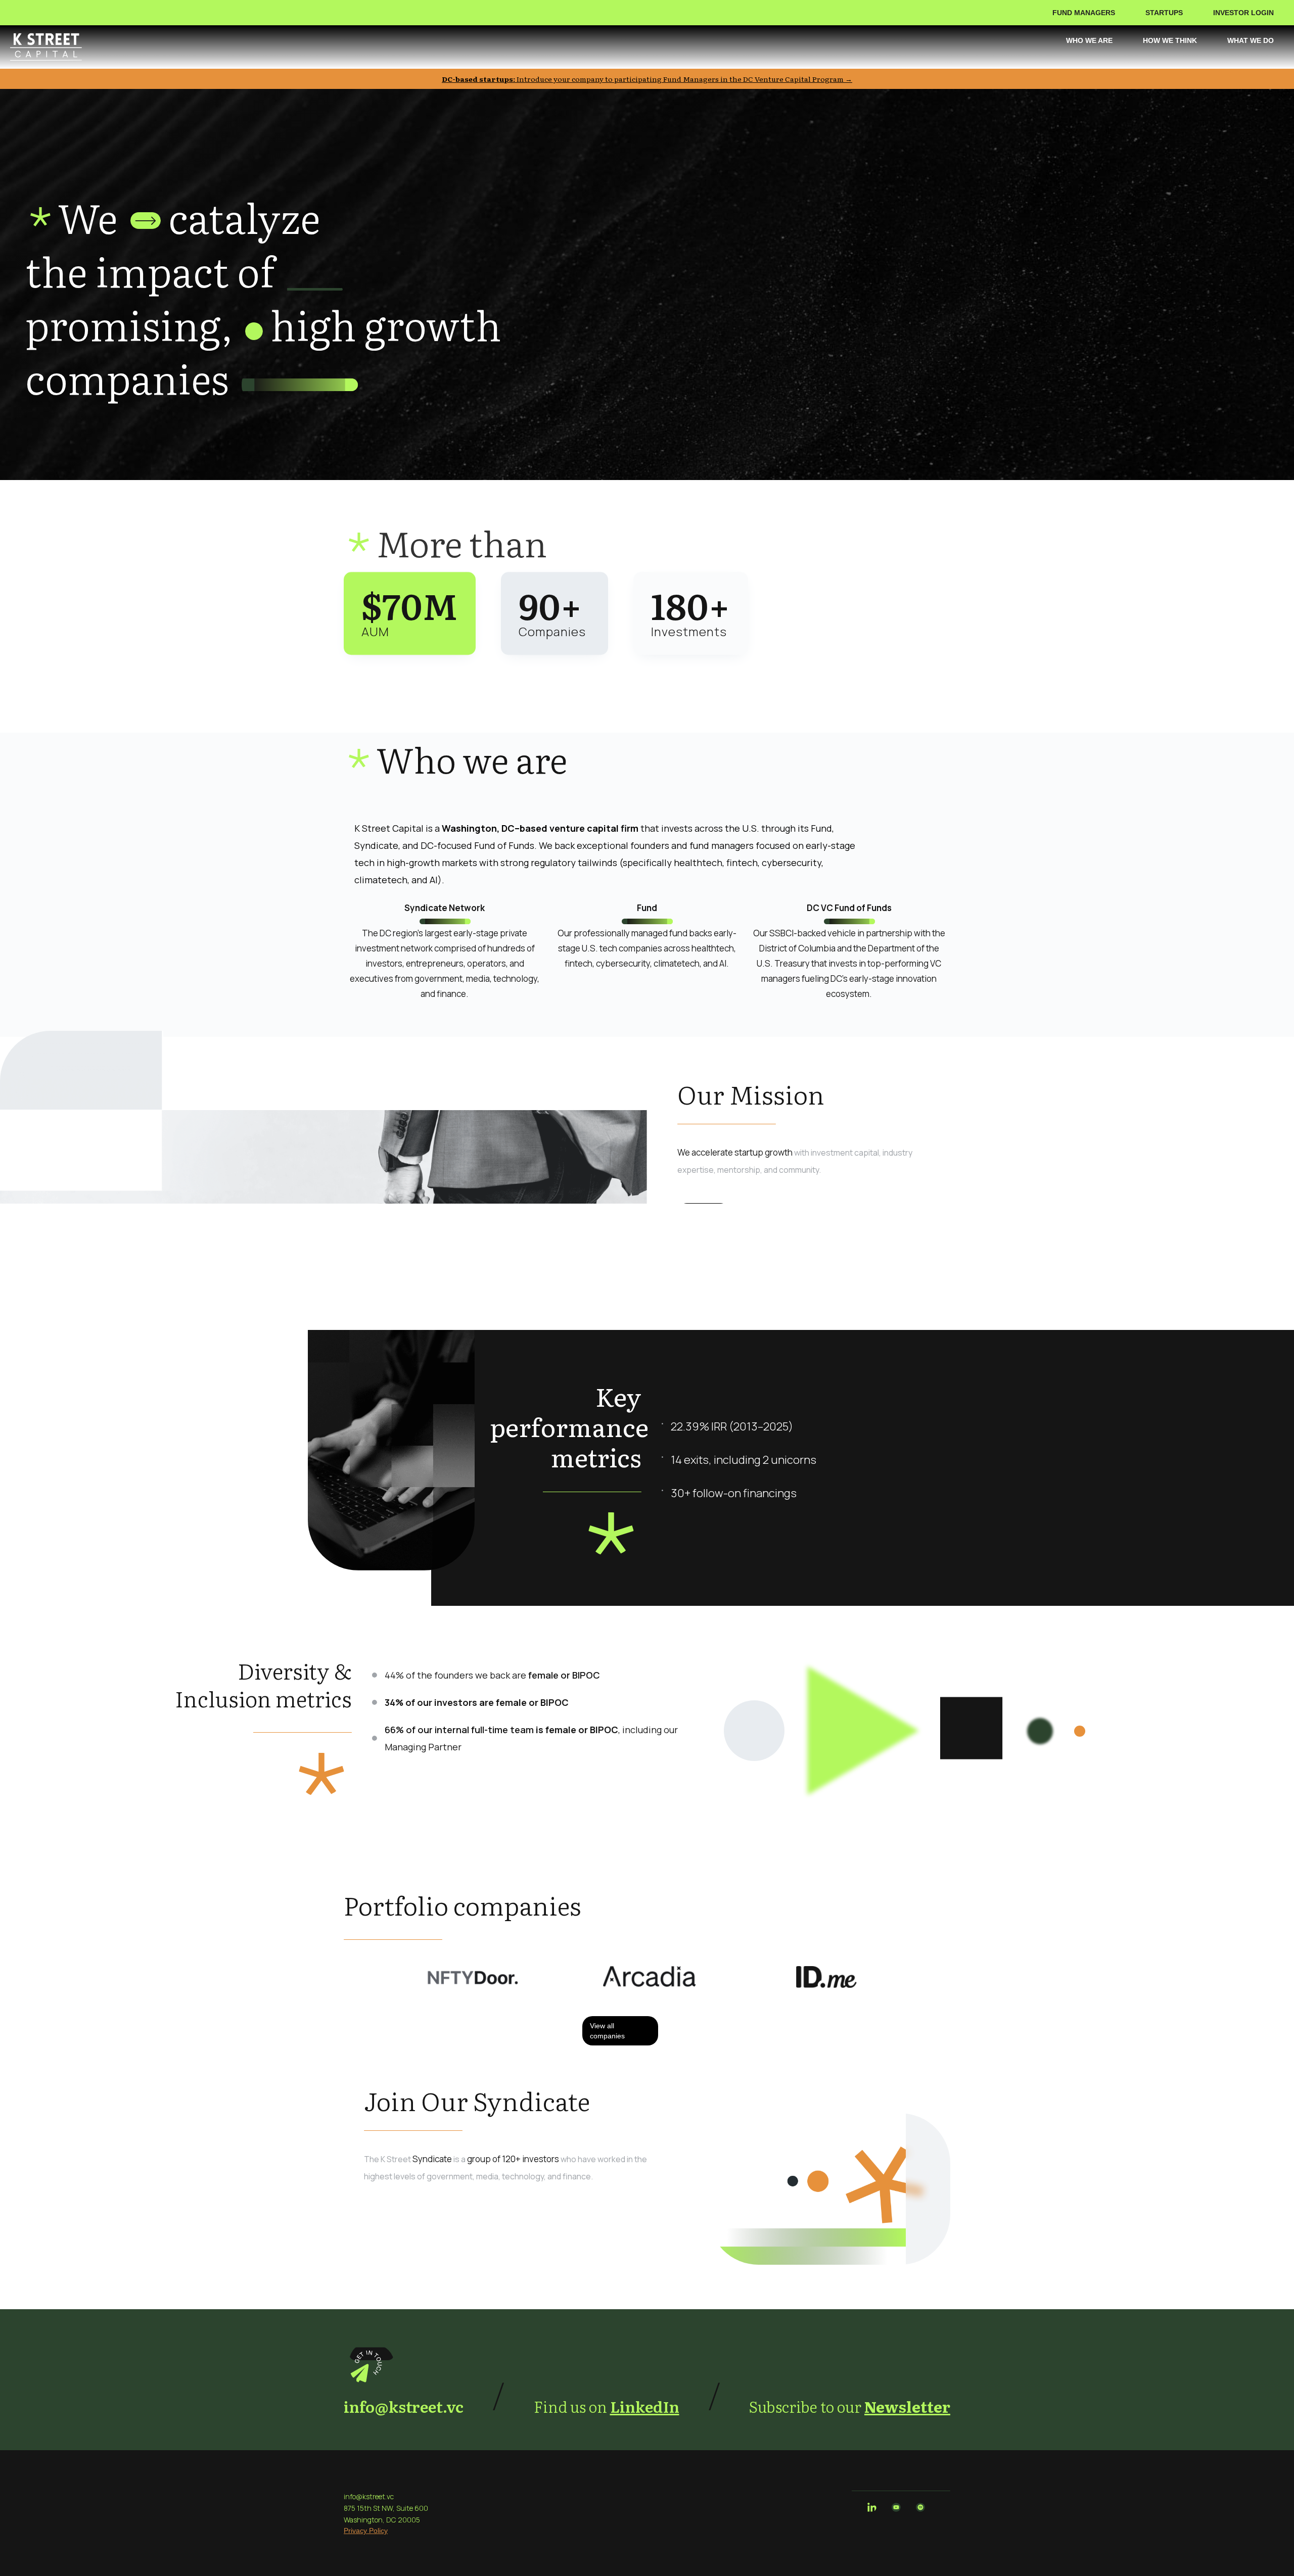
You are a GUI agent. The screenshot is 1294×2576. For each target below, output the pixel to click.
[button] (1089, 13)
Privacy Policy (366, 2531)
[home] (46, 47)
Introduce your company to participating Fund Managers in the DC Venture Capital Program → (647, 79)
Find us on (607, 2406)
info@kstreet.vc (404, 2406)
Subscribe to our (850, 2406)
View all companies (607, 2031)
